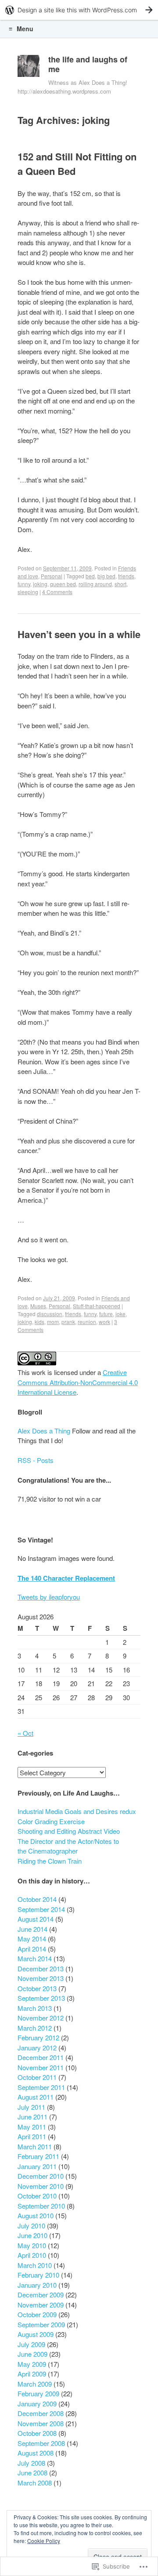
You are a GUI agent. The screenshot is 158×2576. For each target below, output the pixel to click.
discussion (50, 1314)
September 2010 (41, 2206)
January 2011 (37, 2166)
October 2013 (37, 1988)
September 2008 (41, 2443)
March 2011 (35, 2146)
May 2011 (32, 2127)
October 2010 (37, 2196)
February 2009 (38, 2393)
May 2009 (32, 2364)
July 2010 (31, 2226)
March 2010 (35, 2265)
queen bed (63, 584)
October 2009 (37, 2314)
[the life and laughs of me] (29, 68)
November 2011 (41, 2067)
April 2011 (32, 2136)
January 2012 (37, 2048)
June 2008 (32, 2473)
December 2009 (41, 2295)
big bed (106, 576)
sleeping (28, 592)
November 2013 (41, 1978)
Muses (38, 1306)
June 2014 (32, 1929)
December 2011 (41, 2057)
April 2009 (32, 2374)
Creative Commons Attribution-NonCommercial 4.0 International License (78, 1382)
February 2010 (38, 2275)
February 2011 (38, 2156)
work (104, 1322)
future (106, 1314)
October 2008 (37, 2433)
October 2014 (37, 1899)
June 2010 (32, 2235)
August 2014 (36, 1919)
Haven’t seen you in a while (79, 634)
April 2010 (32, 2255)
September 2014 (41, 1909)
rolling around (95, 584)
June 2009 (32, 2354)
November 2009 (41, 2305)
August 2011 (36, 2097)
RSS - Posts (36, 1460)
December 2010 (41, 2176)
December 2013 (41, 1968)
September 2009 (41, 2324)
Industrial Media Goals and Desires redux (77, 1811)
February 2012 (38, 2037)
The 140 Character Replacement (66, 1578)
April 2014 (32, 1949)
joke (120, 1314)
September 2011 (41, 2087)
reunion (87, 1322)
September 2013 (41, 1998)
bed (90, 576)
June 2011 (32, 2117)
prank (68, 1322)
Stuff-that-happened (97, 1306)
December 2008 (41, 2413)
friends (126, 576)
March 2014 (35, 1958)
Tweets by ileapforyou (49, 1597)
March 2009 (35, 2384)
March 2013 (35, 2008)
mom (53, 1322)
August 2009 (36, 2334)
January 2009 (37, 2404)
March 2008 (35, 2483)
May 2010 (32, 2245)
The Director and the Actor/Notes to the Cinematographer (68, 1846)
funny (24, 584)
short (120, 584)
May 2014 (32, 1939)
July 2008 (31, 2463)
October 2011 (37, 2077)
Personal (52, 576)
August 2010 (36, 2215)
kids (39, 1322)
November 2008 (41, 2423)
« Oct (25, 1733)
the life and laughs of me (88, 64)
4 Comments (57, 592)
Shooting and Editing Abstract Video (69, 1831)
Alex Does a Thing (44, 1431)
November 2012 (41, 2018)
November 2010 (41, 2186)
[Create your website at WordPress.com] (79, 10)
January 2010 (37, 2285)
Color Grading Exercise (51, 1821)
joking (40, 584)
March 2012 (35, 2028)
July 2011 (31, 2107)
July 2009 (31, 2344)
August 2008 (36, 2453)
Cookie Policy (44, 2541)
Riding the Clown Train (50, 1861)
